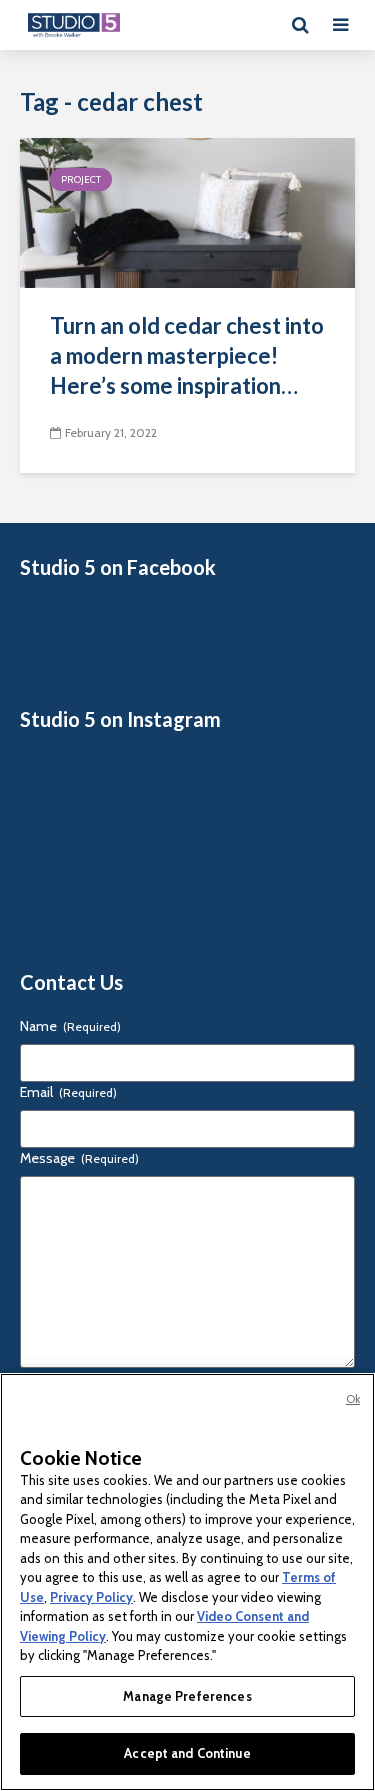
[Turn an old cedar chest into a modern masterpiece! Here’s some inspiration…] (187, 211)
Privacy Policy (91, 1597)
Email (68, 1092)
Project (81, 179)
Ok (353, 1399)
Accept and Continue (187, 1753)
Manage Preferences (187, 1696)
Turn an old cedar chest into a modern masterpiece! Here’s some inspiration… (187, 355)
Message (79, 1158)
